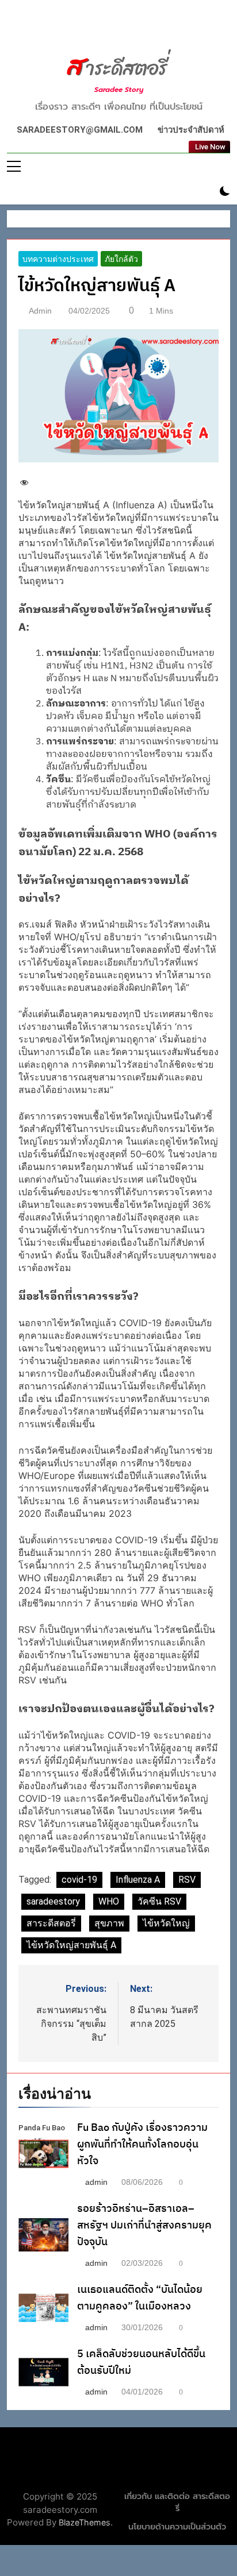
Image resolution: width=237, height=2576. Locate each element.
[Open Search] (205, 188)
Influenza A (138, 1875)
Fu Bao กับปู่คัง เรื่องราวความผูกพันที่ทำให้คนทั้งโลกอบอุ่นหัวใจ (142, 2140)
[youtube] (132, 27)
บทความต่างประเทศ (58, 256)
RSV (189, 1875)
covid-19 (79, 1875)
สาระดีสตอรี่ (51, 1919)
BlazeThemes (65, 2519)
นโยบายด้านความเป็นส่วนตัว (177, 2523)
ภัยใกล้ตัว (121, 256)
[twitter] (118, 27)
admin (40, 307)
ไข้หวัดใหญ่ (166, 1919)
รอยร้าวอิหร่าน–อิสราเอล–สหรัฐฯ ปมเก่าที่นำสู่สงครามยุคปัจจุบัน (144, 2221)
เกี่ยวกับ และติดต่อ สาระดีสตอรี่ (177, 2498)
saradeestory (53, 1897)
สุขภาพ (109, 1919)
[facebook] (105, 27)
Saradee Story (119, 90)
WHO (109, 1897)
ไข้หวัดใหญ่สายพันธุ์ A (72, 1940)
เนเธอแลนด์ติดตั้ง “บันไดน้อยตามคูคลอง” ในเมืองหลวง (140, 2293)
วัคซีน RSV (162, 1897)
